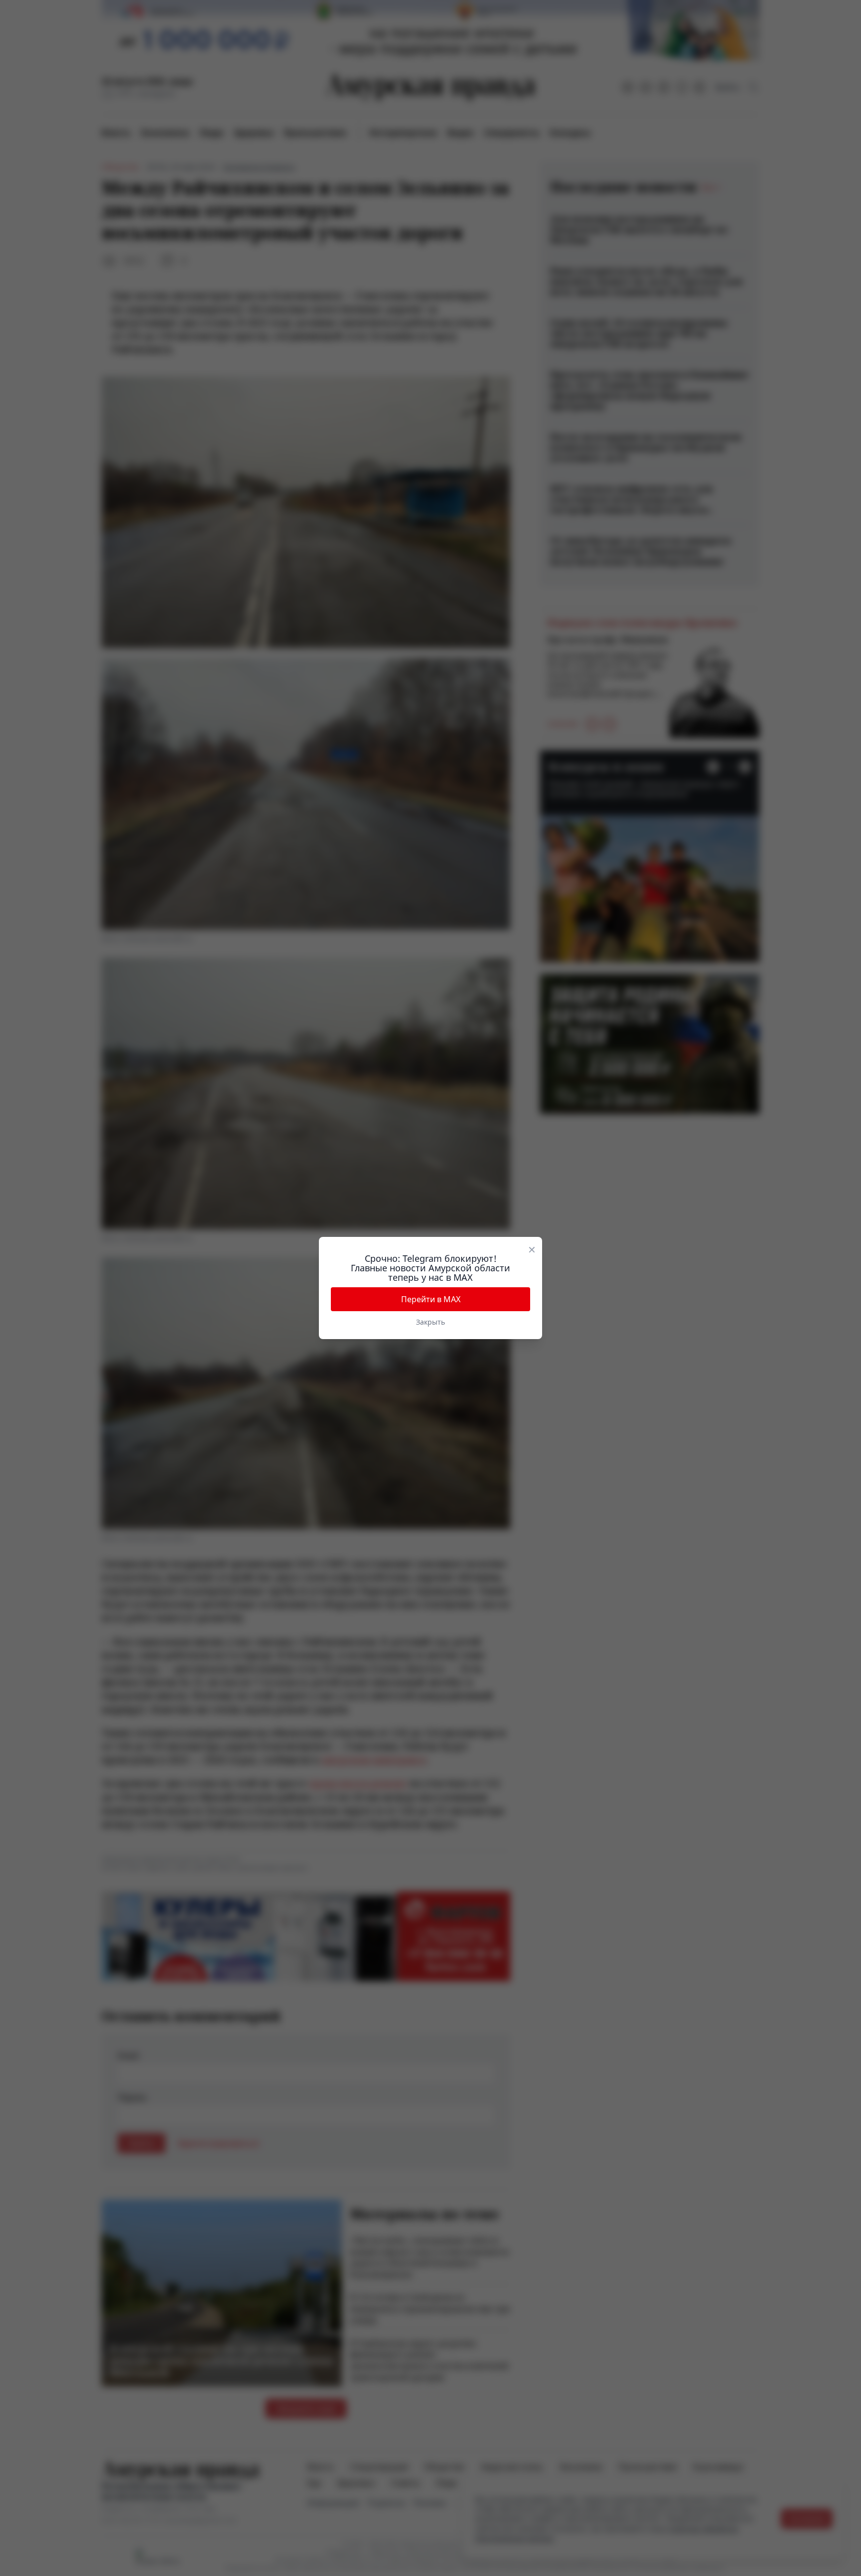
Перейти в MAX (431, 1299)
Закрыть (430, 1322)
